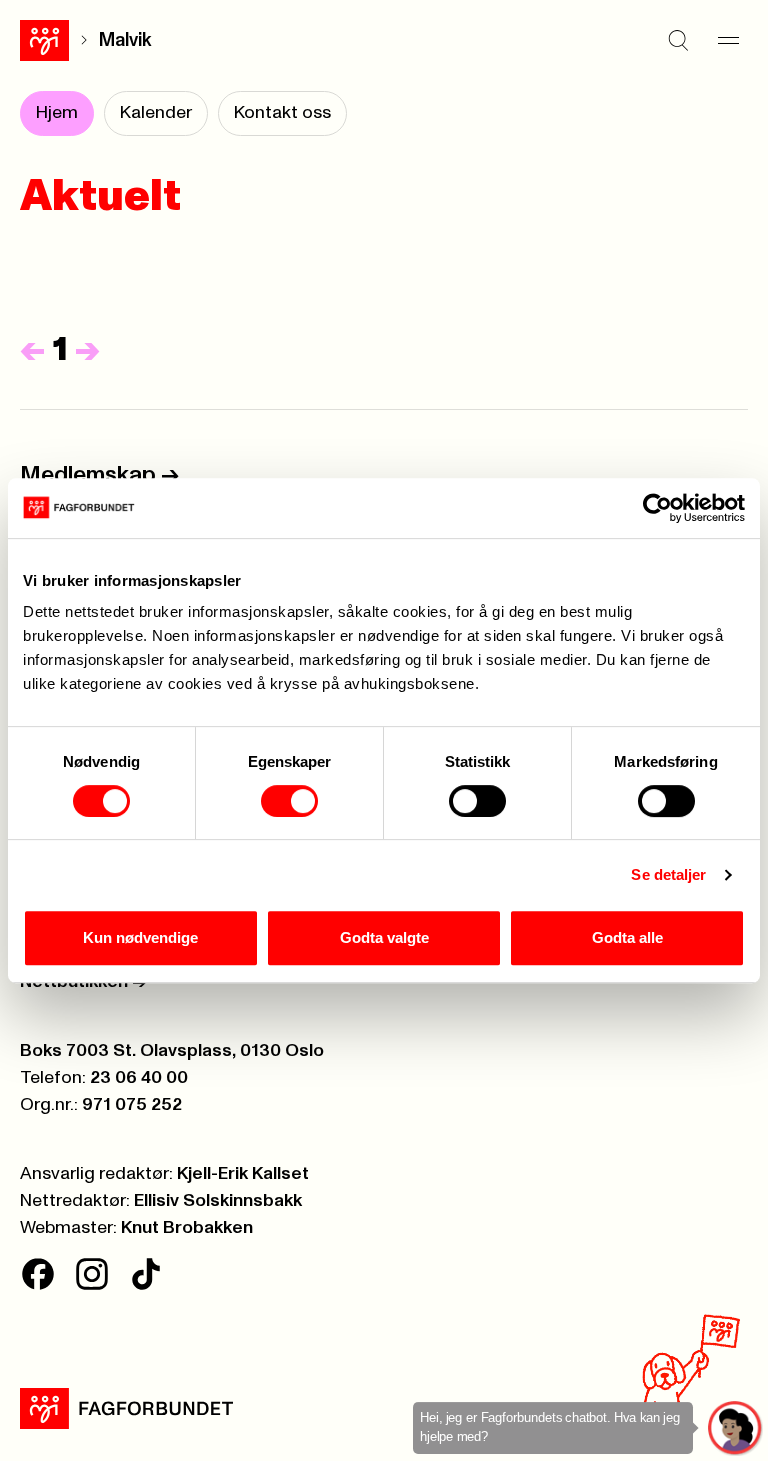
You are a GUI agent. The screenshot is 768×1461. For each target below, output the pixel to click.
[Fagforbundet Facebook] (38, 1274)
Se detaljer (668, 874)
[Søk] (678, 40)
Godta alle (627, 937)
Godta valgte (384, 937)
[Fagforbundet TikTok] (146, 1274)
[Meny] (728, 40)
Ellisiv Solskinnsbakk (218, 1201)
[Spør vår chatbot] (735, 1428)
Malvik (125, 40)
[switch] (289, 801)
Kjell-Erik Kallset (243, 1174)
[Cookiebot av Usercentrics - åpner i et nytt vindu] (657, 508)
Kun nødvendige (140, 937)
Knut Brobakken (187, 1228)
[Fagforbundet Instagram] (92, 1274)
